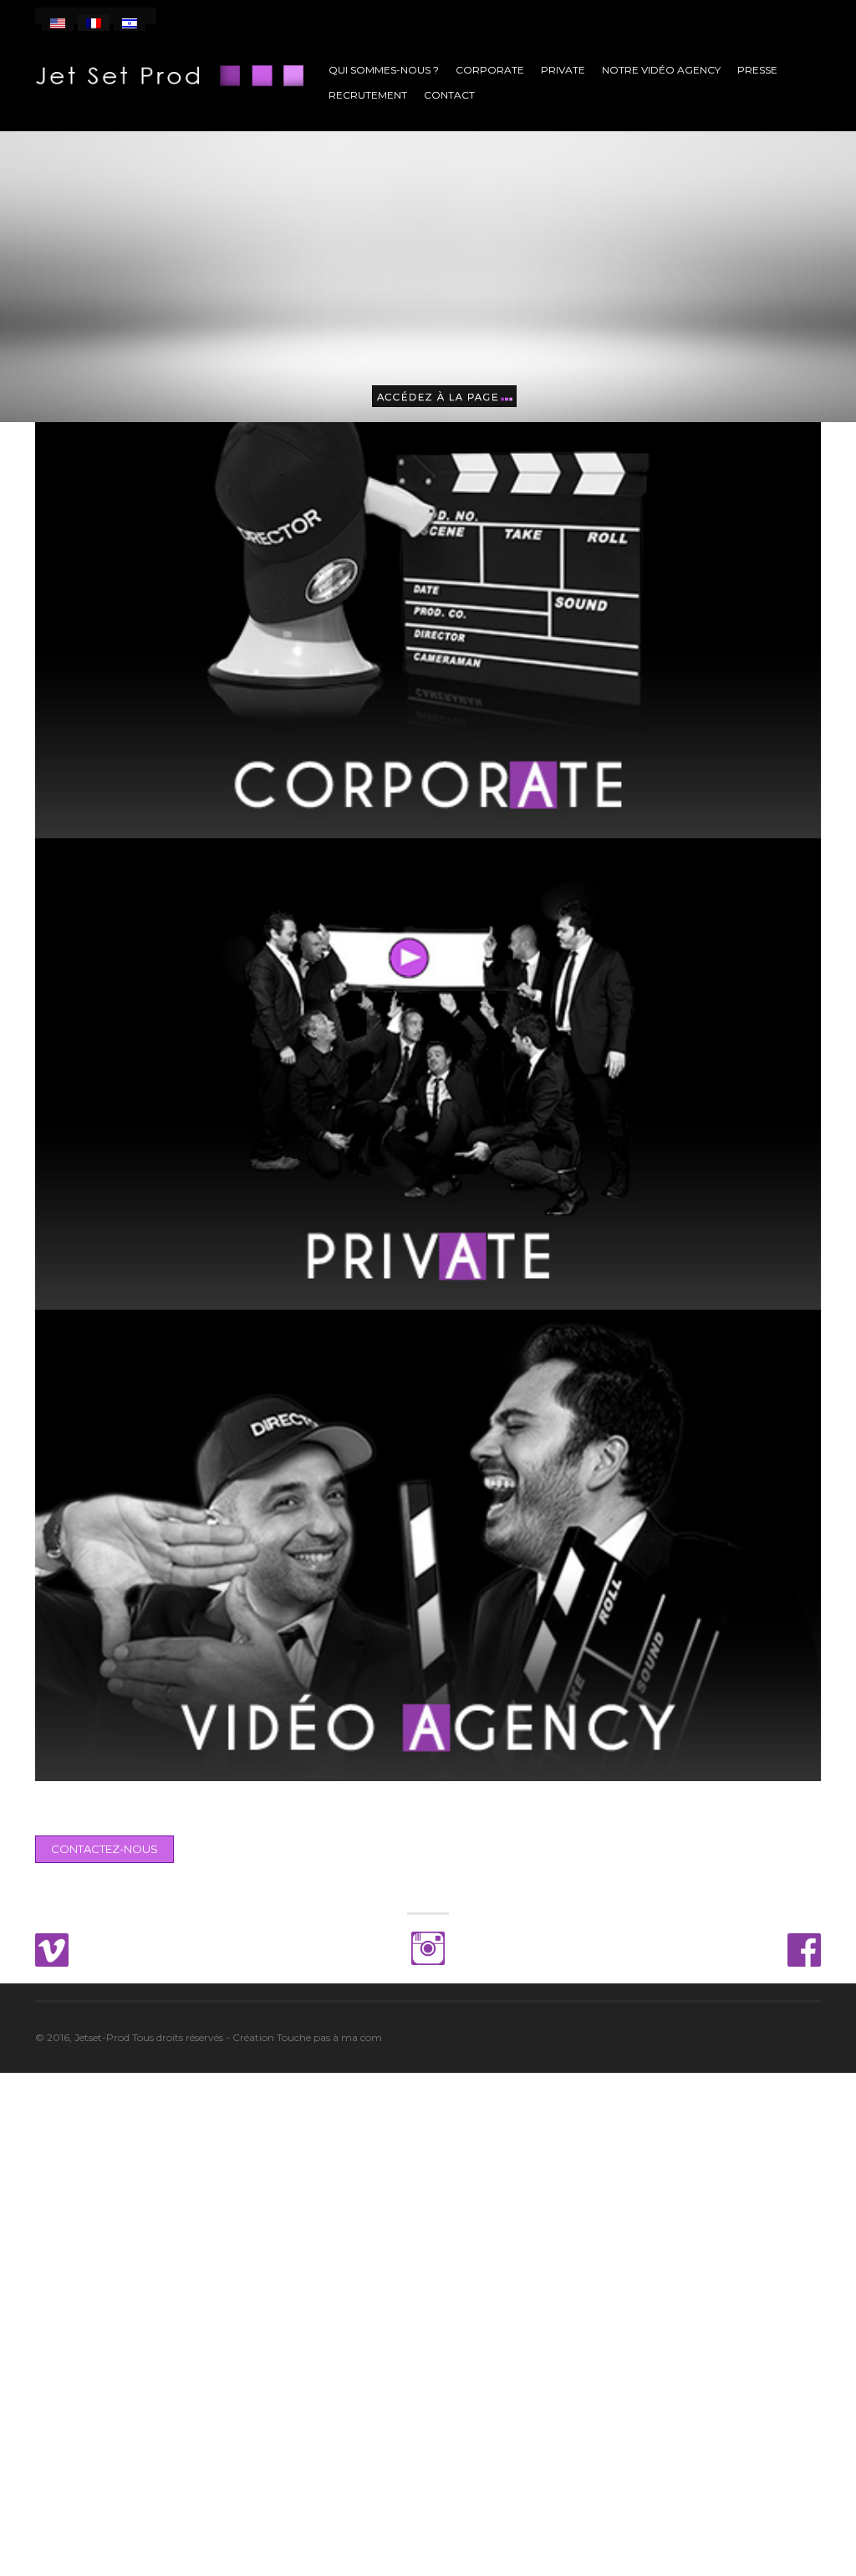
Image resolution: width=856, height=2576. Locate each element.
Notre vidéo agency (661, 70)
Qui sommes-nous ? (384, 70)
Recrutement (368, 95)
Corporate (490, 70)
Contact (449, 95)
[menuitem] (58, 23)
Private (563, 70)
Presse (757, 70)
